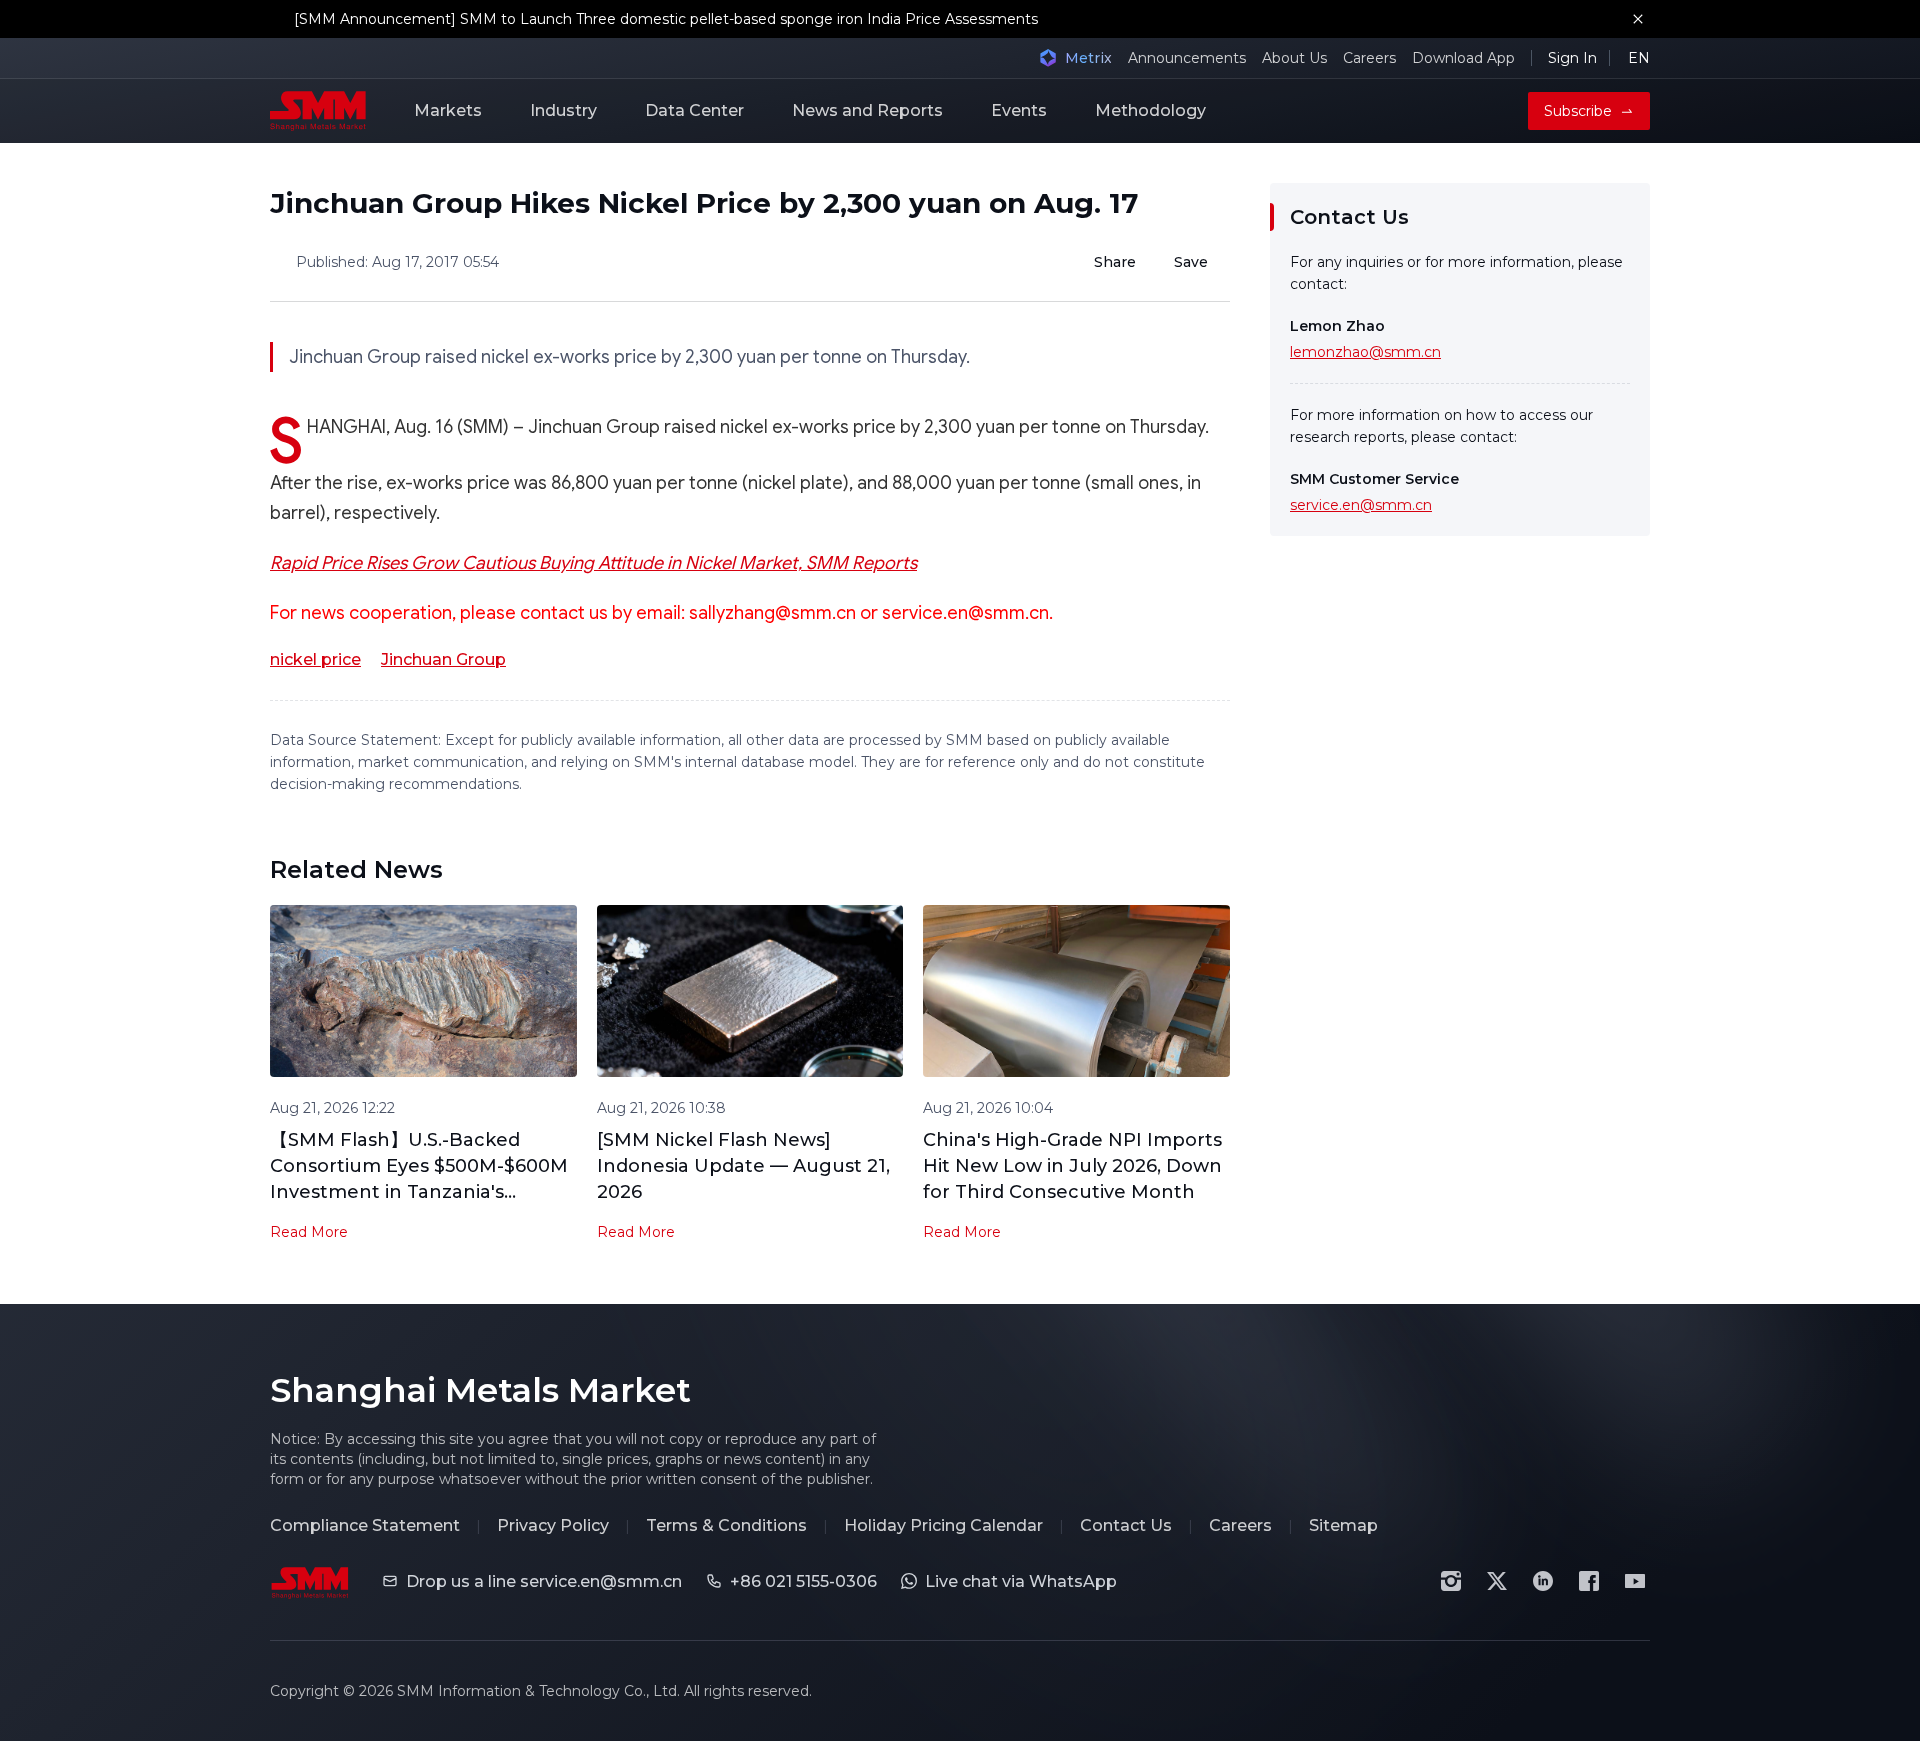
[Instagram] (1451, 1581)
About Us (1294, 58)
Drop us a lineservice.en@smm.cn (544, 1581)
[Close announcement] (1638, 19)
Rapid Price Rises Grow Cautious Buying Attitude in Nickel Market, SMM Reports (593, 563)
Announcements (1187, 58)
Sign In (1572, 58)
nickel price (315, 659)
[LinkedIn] (1543, 1581)
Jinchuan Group (443, 659)
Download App (1463, 58)
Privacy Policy (553, 1525)
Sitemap (1343, 1525)
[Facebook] (1589, 1581)
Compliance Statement (365, 1525)
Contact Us (1126, 1525)
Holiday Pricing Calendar (943, 1525)
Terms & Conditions (726, 1525)
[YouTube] (1635, 1581)
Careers (1369, 58)
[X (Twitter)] (1497, 1581)
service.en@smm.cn (1361, 505)
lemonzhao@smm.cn (1365, 352)
